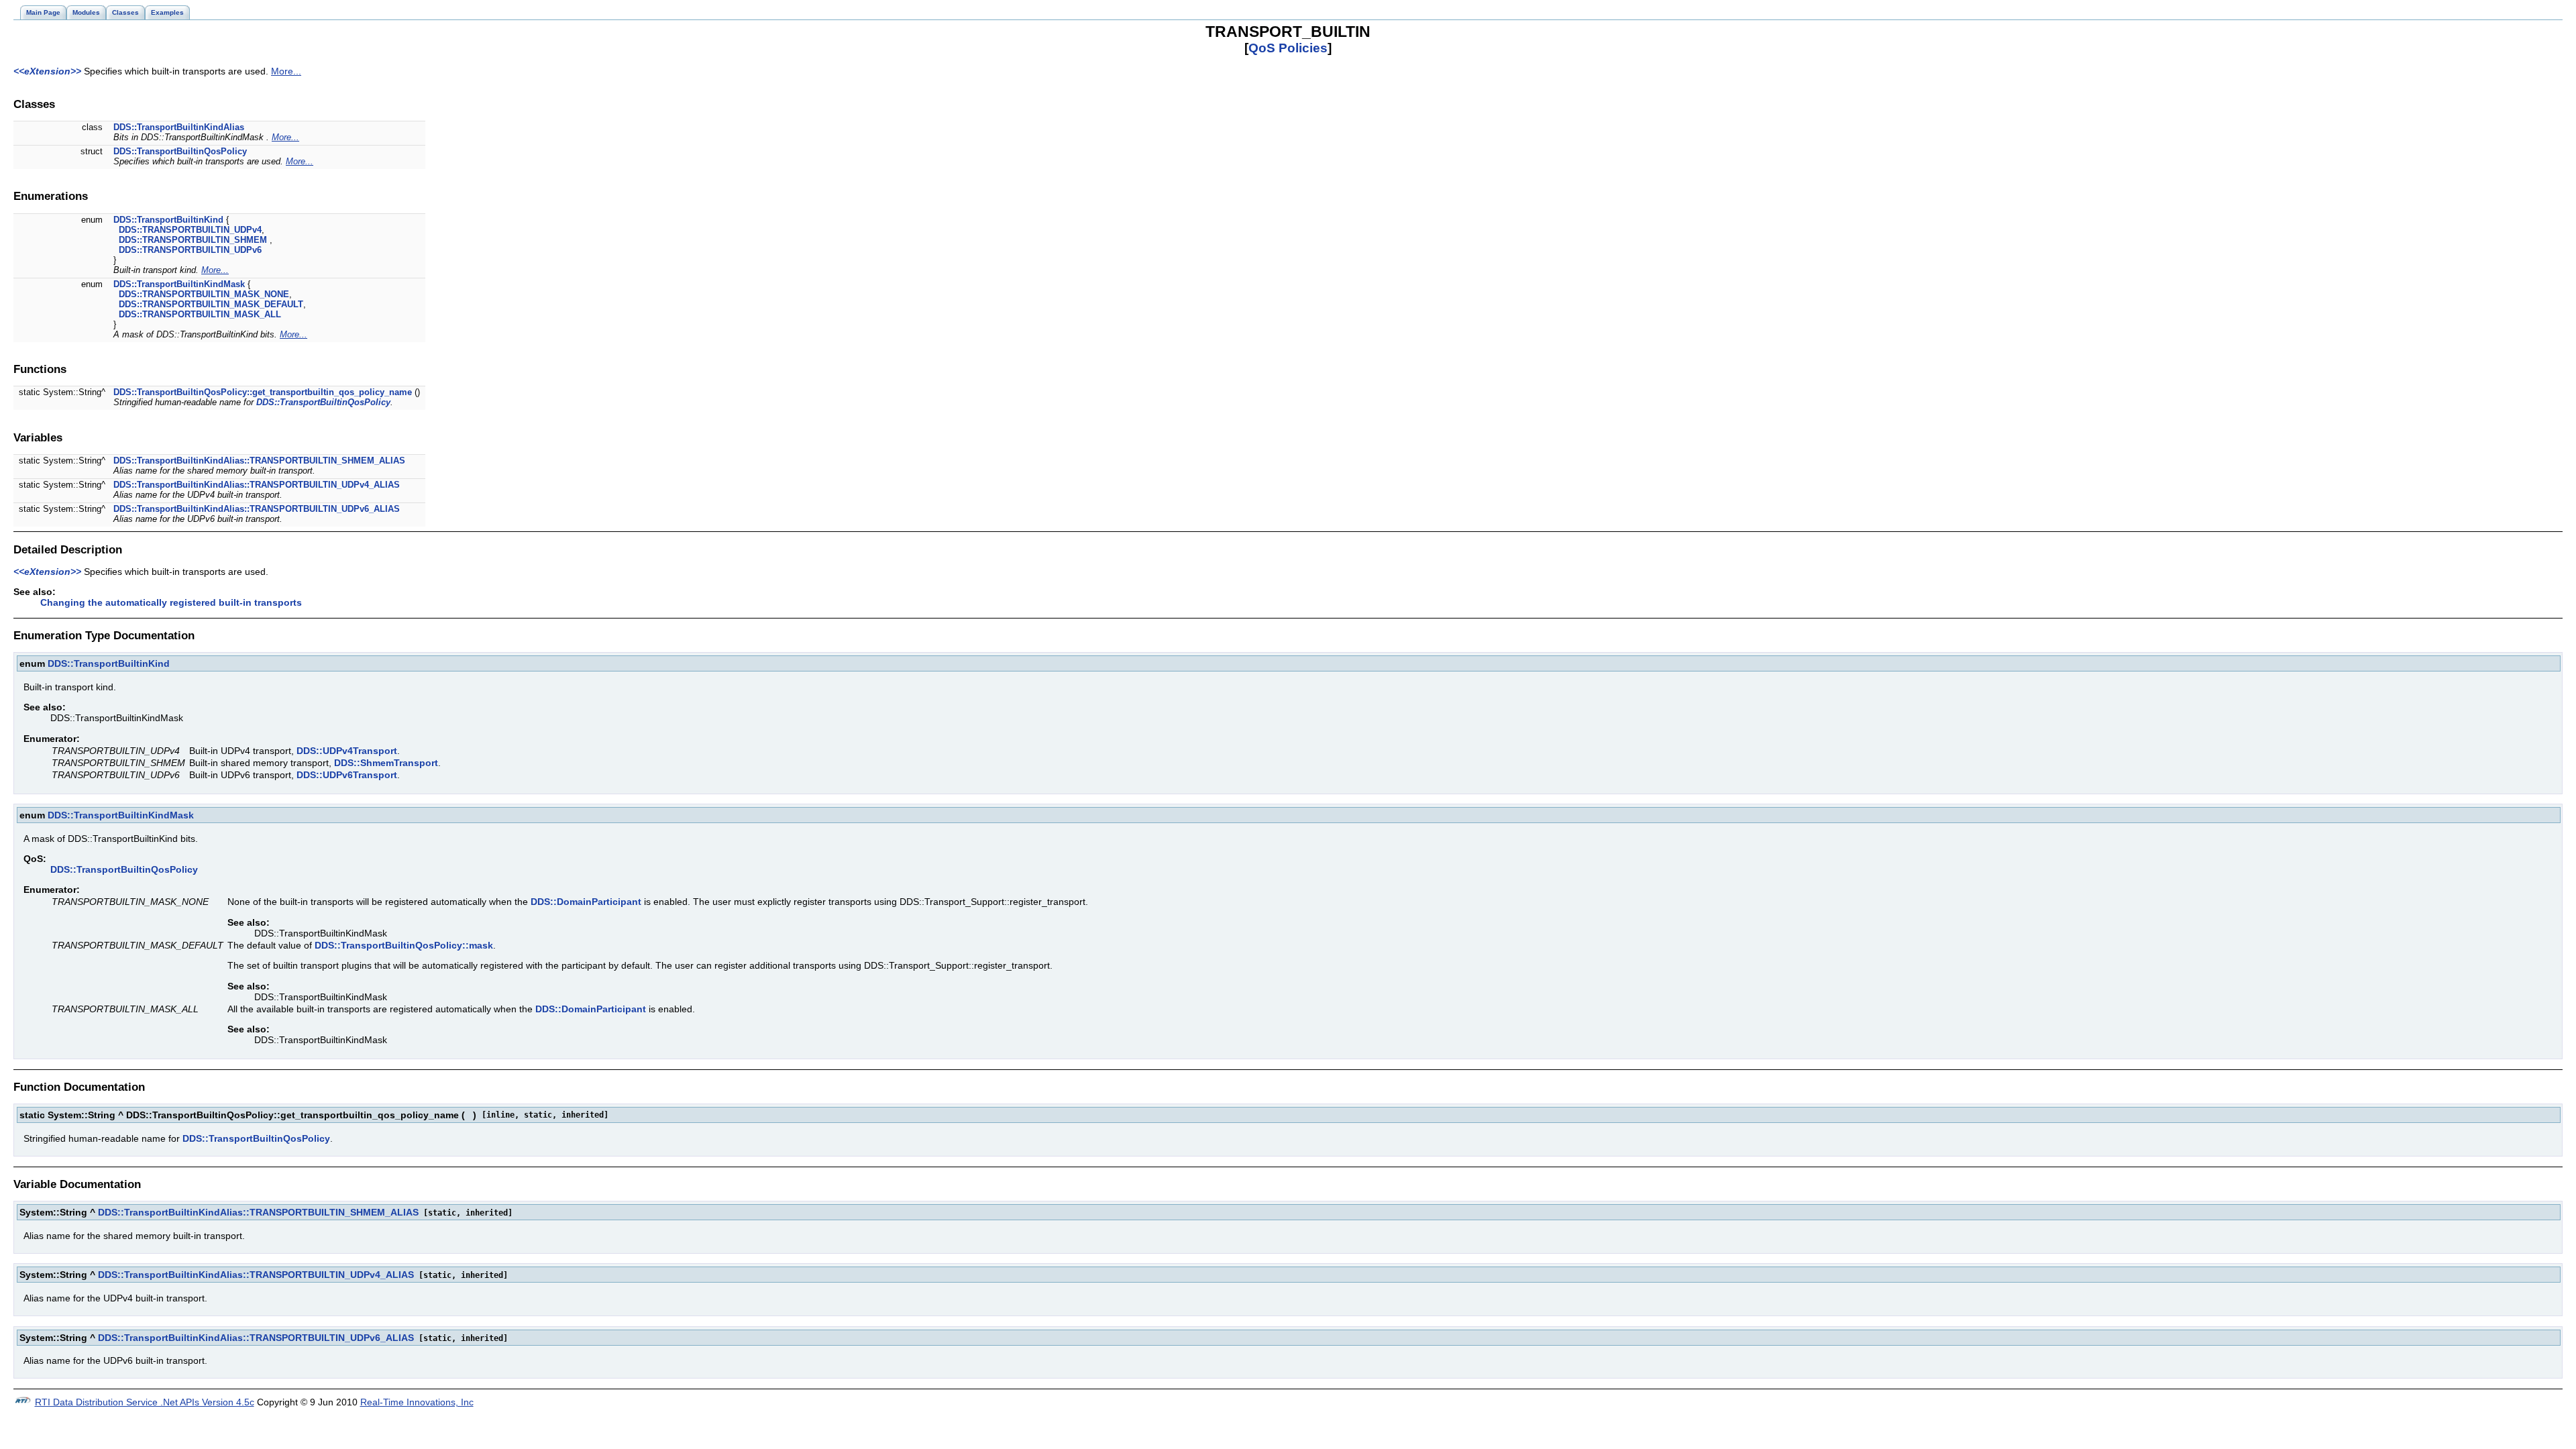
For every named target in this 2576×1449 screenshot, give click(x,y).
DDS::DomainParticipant (586, 902)
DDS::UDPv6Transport (347, 775)
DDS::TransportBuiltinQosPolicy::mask (404, 945)
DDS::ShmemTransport (386, 763)
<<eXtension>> (47, 71)
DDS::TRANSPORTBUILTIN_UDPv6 (190, 250)
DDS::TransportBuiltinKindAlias (179, 127)
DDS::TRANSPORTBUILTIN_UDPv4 (190, 230)
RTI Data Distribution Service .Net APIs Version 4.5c (145, 1402)
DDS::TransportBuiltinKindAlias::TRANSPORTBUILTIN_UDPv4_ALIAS (257, 485)
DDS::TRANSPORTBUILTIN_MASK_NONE (204, 294)
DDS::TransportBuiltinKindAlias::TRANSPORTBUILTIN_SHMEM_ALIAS (259, 461)
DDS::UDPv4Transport (347, 751)
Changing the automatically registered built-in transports (171, 602)
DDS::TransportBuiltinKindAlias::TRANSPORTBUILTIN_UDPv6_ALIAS (257, 509)
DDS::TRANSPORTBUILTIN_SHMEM (193, 240)
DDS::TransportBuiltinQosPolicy (180, 151)
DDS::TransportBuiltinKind (168, 220)
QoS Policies (1288, 48)
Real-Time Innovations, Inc (417, 1402)
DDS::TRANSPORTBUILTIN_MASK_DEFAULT (211, 304)
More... (286, 71)
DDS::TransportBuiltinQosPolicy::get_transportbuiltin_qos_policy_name (263, 392)
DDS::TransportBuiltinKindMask (179, 284)
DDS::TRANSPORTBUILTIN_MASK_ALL (200, 314)
